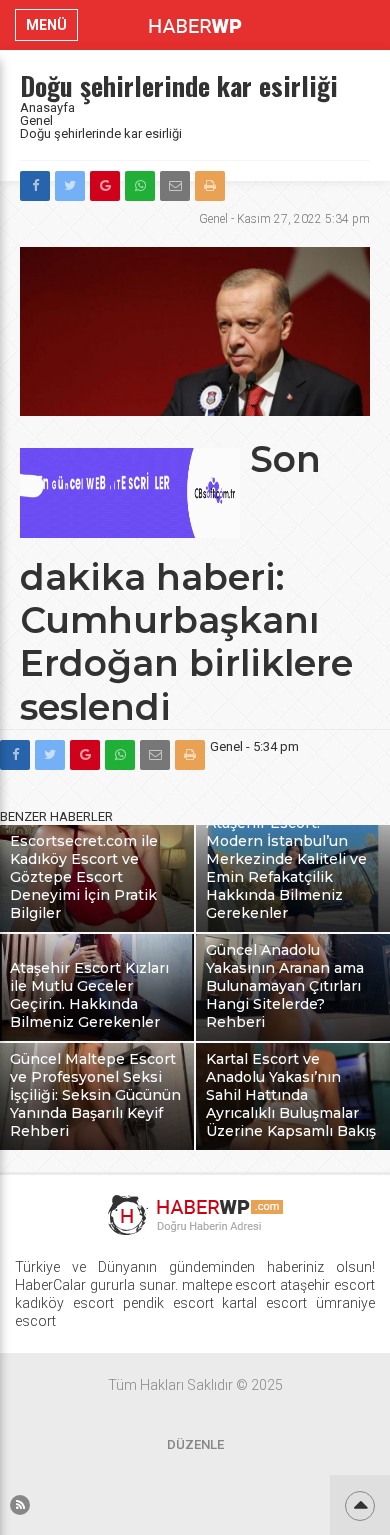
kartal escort (264, 1303)
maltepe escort (229, 1285)
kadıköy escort (64, 1303)
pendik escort (168, 1303)
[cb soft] (130, 532)
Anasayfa (47, 107)
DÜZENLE (195, 1444)
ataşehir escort (327, 1285)
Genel (36, 120)
